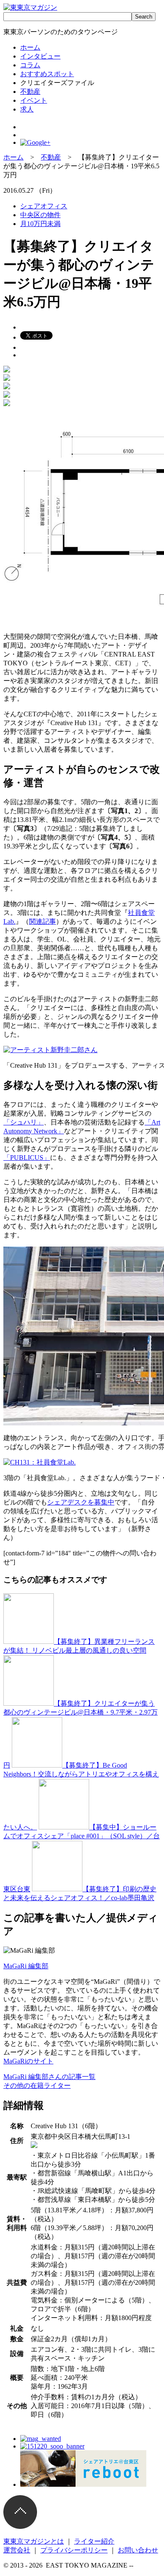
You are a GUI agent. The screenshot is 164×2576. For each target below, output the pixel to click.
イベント (34, 100)
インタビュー (40, 56)
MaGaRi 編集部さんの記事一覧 (49, 2077)
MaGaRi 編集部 (26, 1966)
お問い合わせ (138, 2550)
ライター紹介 (94, 2541)
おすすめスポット (47, 74)
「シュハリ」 (24, 1122)
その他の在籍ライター (37, 2086)
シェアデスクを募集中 (81, 1502)
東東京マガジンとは (34, 2541)
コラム (30, 65)
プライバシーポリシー (74, 2550)
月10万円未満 (40, 224)
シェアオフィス (44, 206)
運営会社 (17, 2550)
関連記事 (42, 921)
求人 (27, 109)
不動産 (30, 92)
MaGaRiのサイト (28, 2061)
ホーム (30, 47)
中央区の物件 (40, 215)
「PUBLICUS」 (27, 1158)
